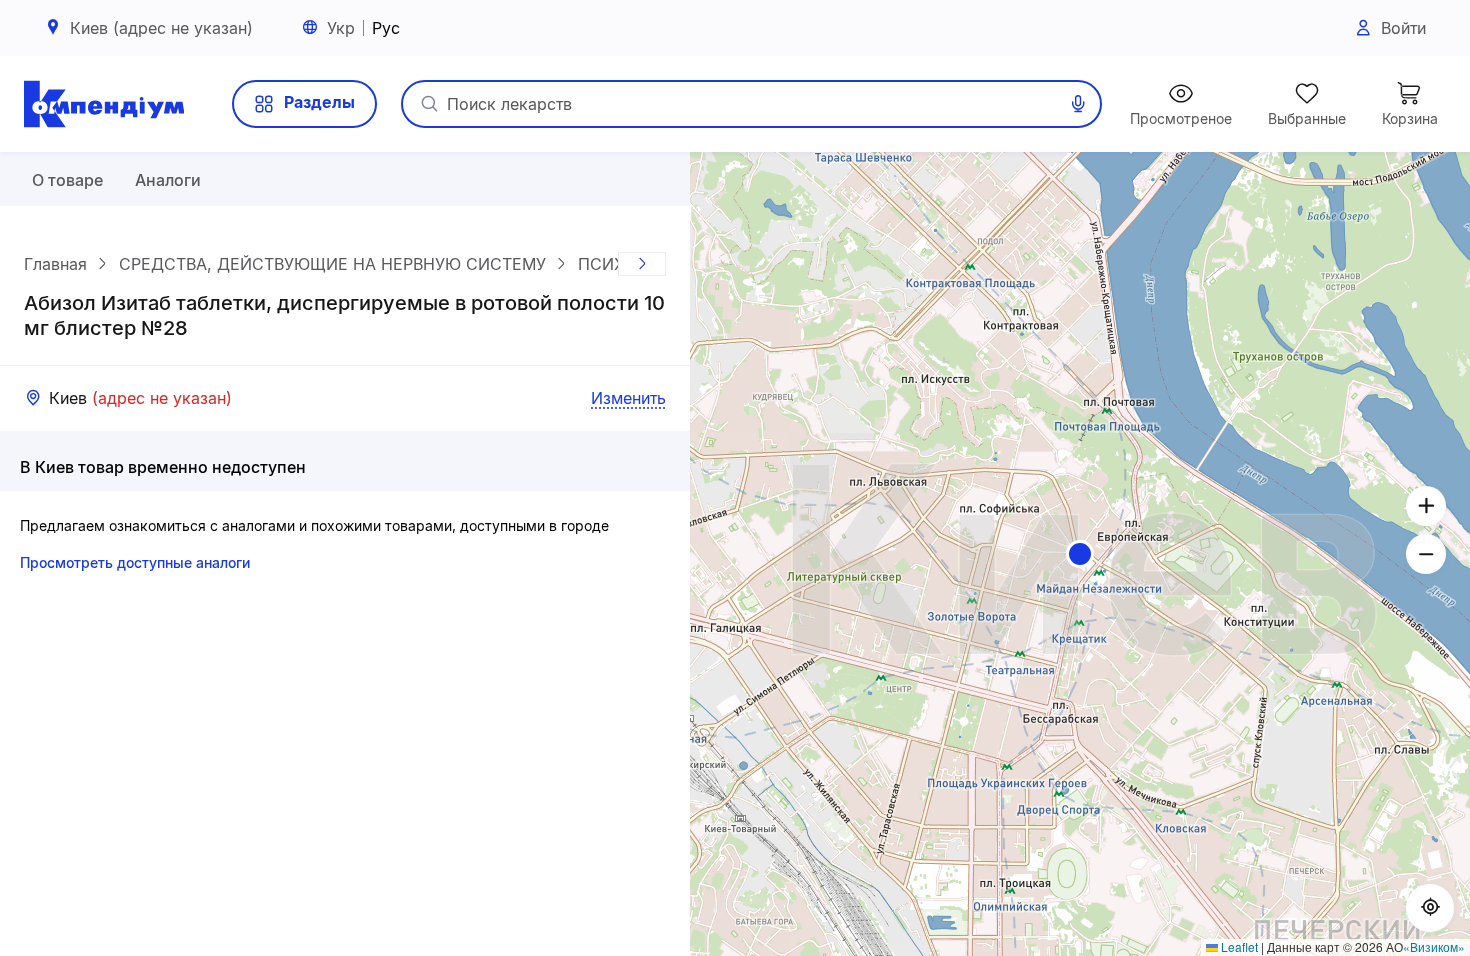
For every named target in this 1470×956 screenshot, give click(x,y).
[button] (1080, 554)
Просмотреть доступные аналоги (135, 562)
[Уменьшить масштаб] (1426, 554)
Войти (1403, 28)
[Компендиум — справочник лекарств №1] (104, 104)
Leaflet (1238, 946)
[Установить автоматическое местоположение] (1430, 908)
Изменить (628, 398)
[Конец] (642, 264)
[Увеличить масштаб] (1426, 506)
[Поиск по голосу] (1078, 104)
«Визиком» (1434, 946)
